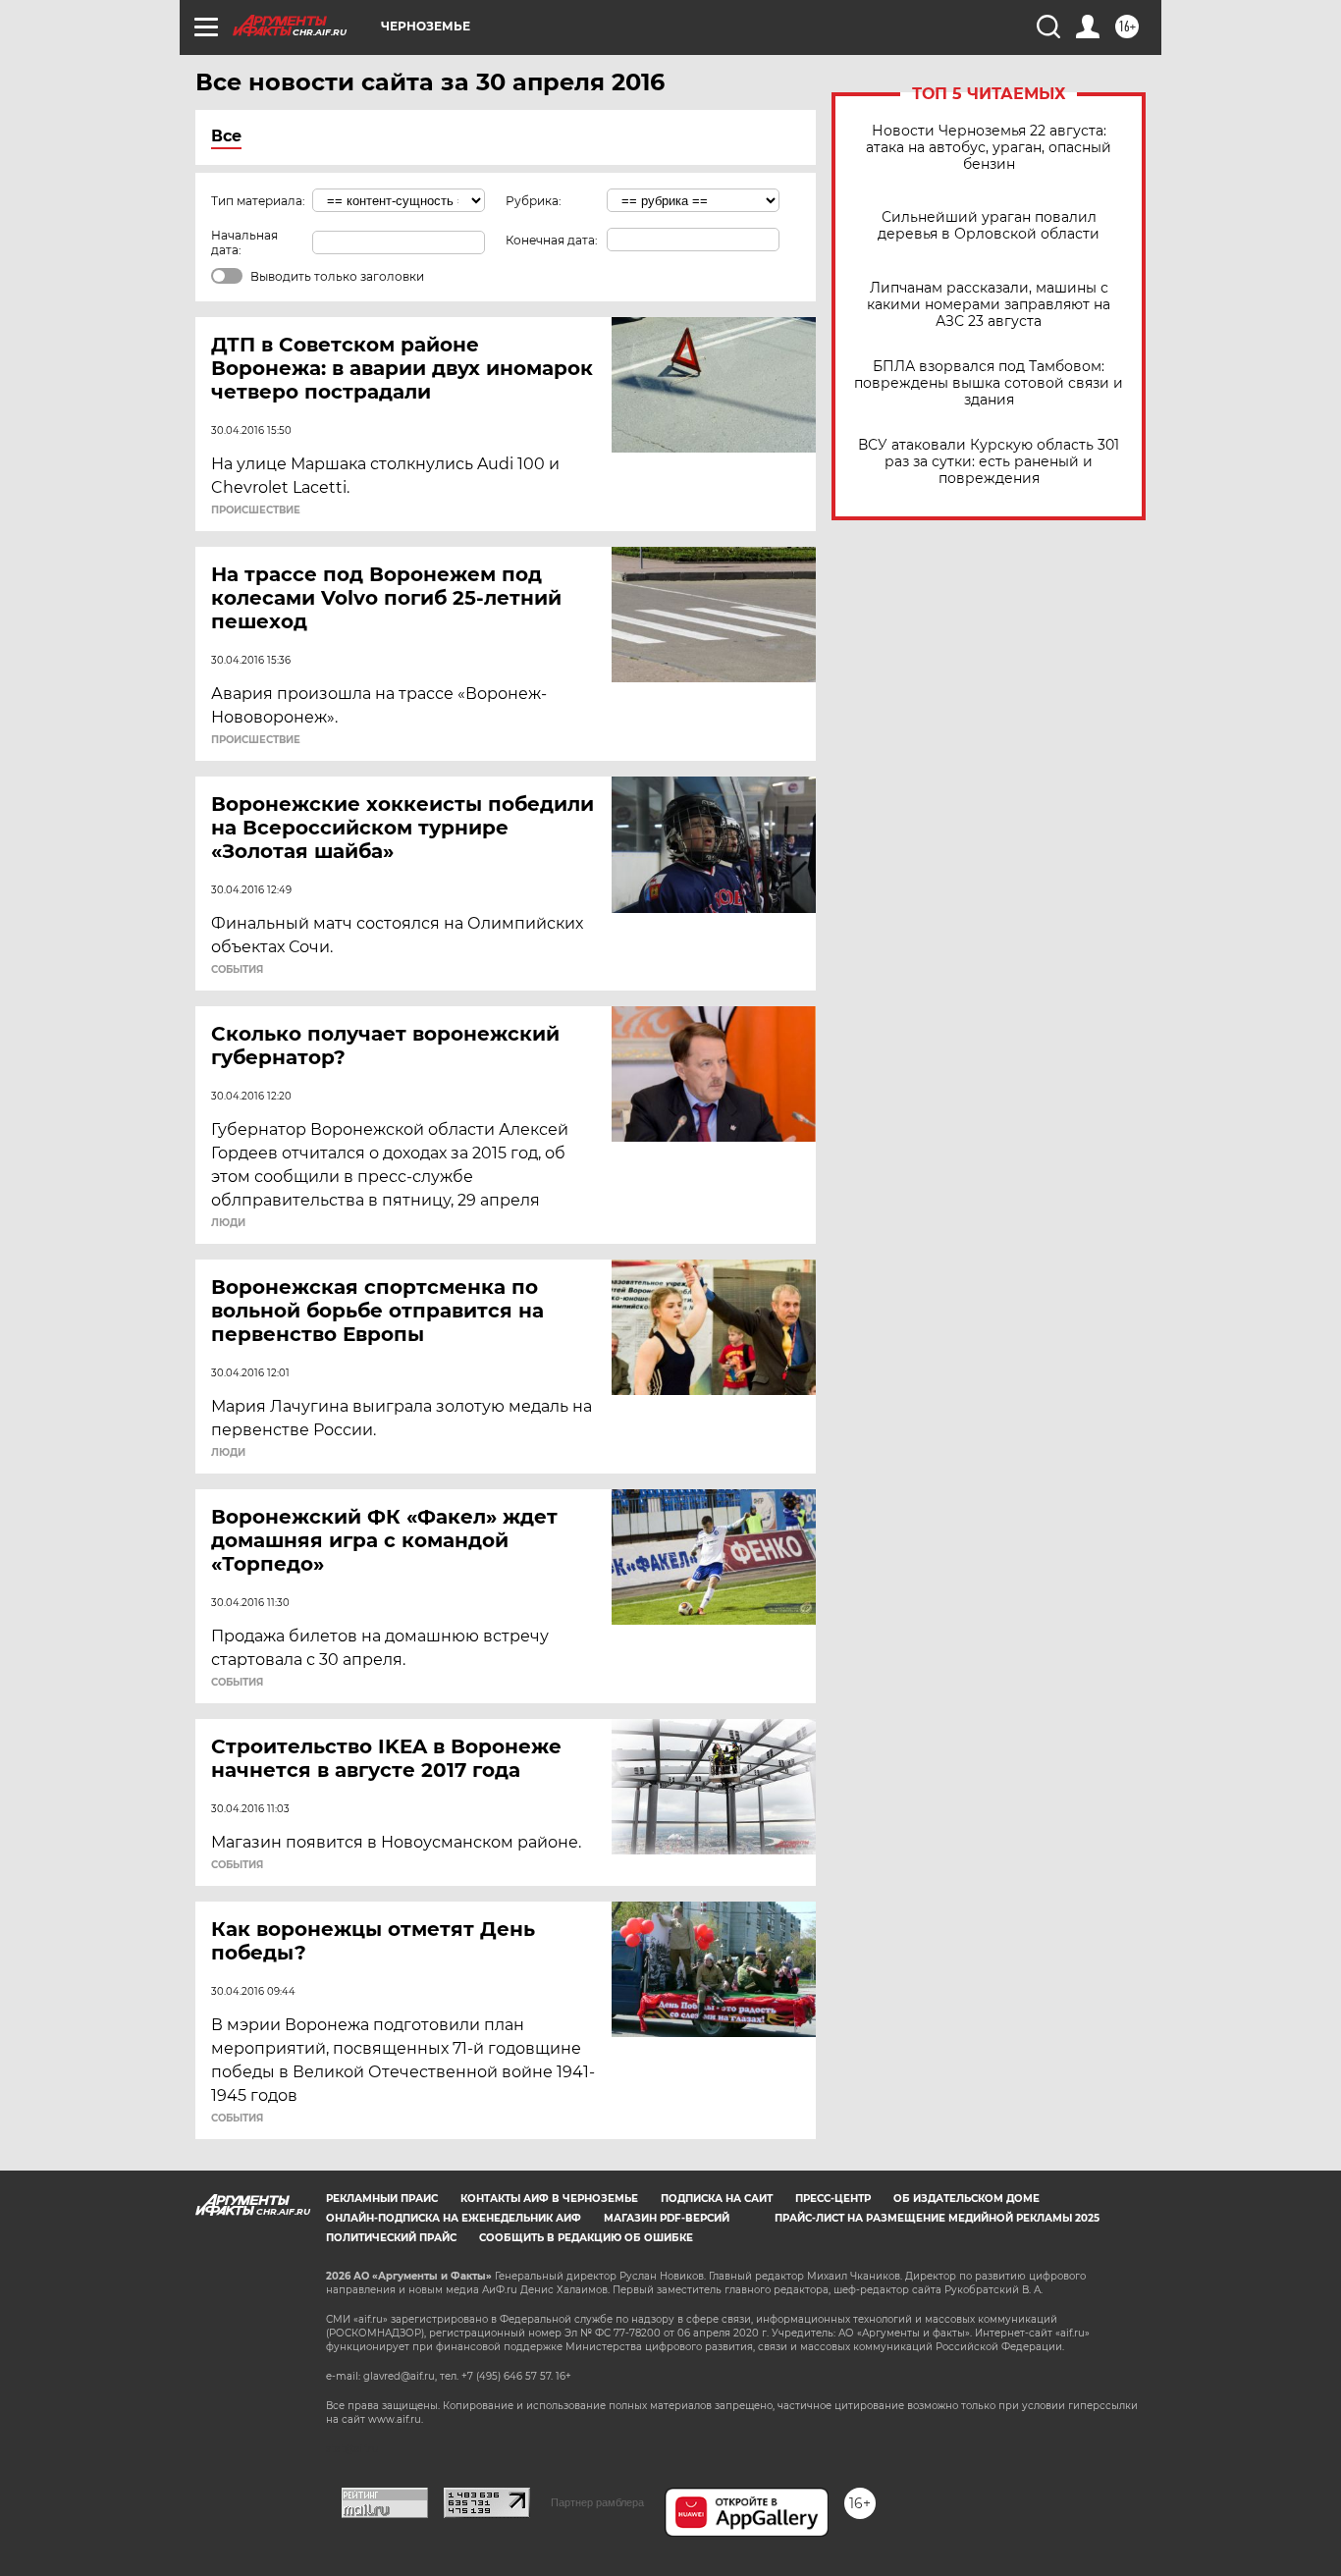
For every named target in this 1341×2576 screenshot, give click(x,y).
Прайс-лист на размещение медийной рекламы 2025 (937, 2218)
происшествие (256, 510)
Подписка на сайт (717, 2199)
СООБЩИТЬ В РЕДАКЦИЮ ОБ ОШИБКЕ (586, 2238)
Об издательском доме (966, 2199)
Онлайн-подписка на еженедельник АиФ (454, 2218)
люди (228, 1223)
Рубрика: (534, 201)
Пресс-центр (833, 2199)
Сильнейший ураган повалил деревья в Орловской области (989, 226)
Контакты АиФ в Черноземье (549, 2199)
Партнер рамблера (597, 2502)
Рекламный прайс (382, 2199)
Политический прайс (391, 2238)
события (237, 970)
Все (226, 136)
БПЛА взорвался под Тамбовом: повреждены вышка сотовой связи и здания (989, 383)
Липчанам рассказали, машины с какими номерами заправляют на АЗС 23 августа (989, 305)
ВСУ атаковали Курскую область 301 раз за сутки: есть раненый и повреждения (989, 462)
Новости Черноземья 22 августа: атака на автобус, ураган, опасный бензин (989, 148)
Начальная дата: (244, 242)
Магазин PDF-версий (667, 2218)
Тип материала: (258, 201)
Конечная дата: (552, 240)
